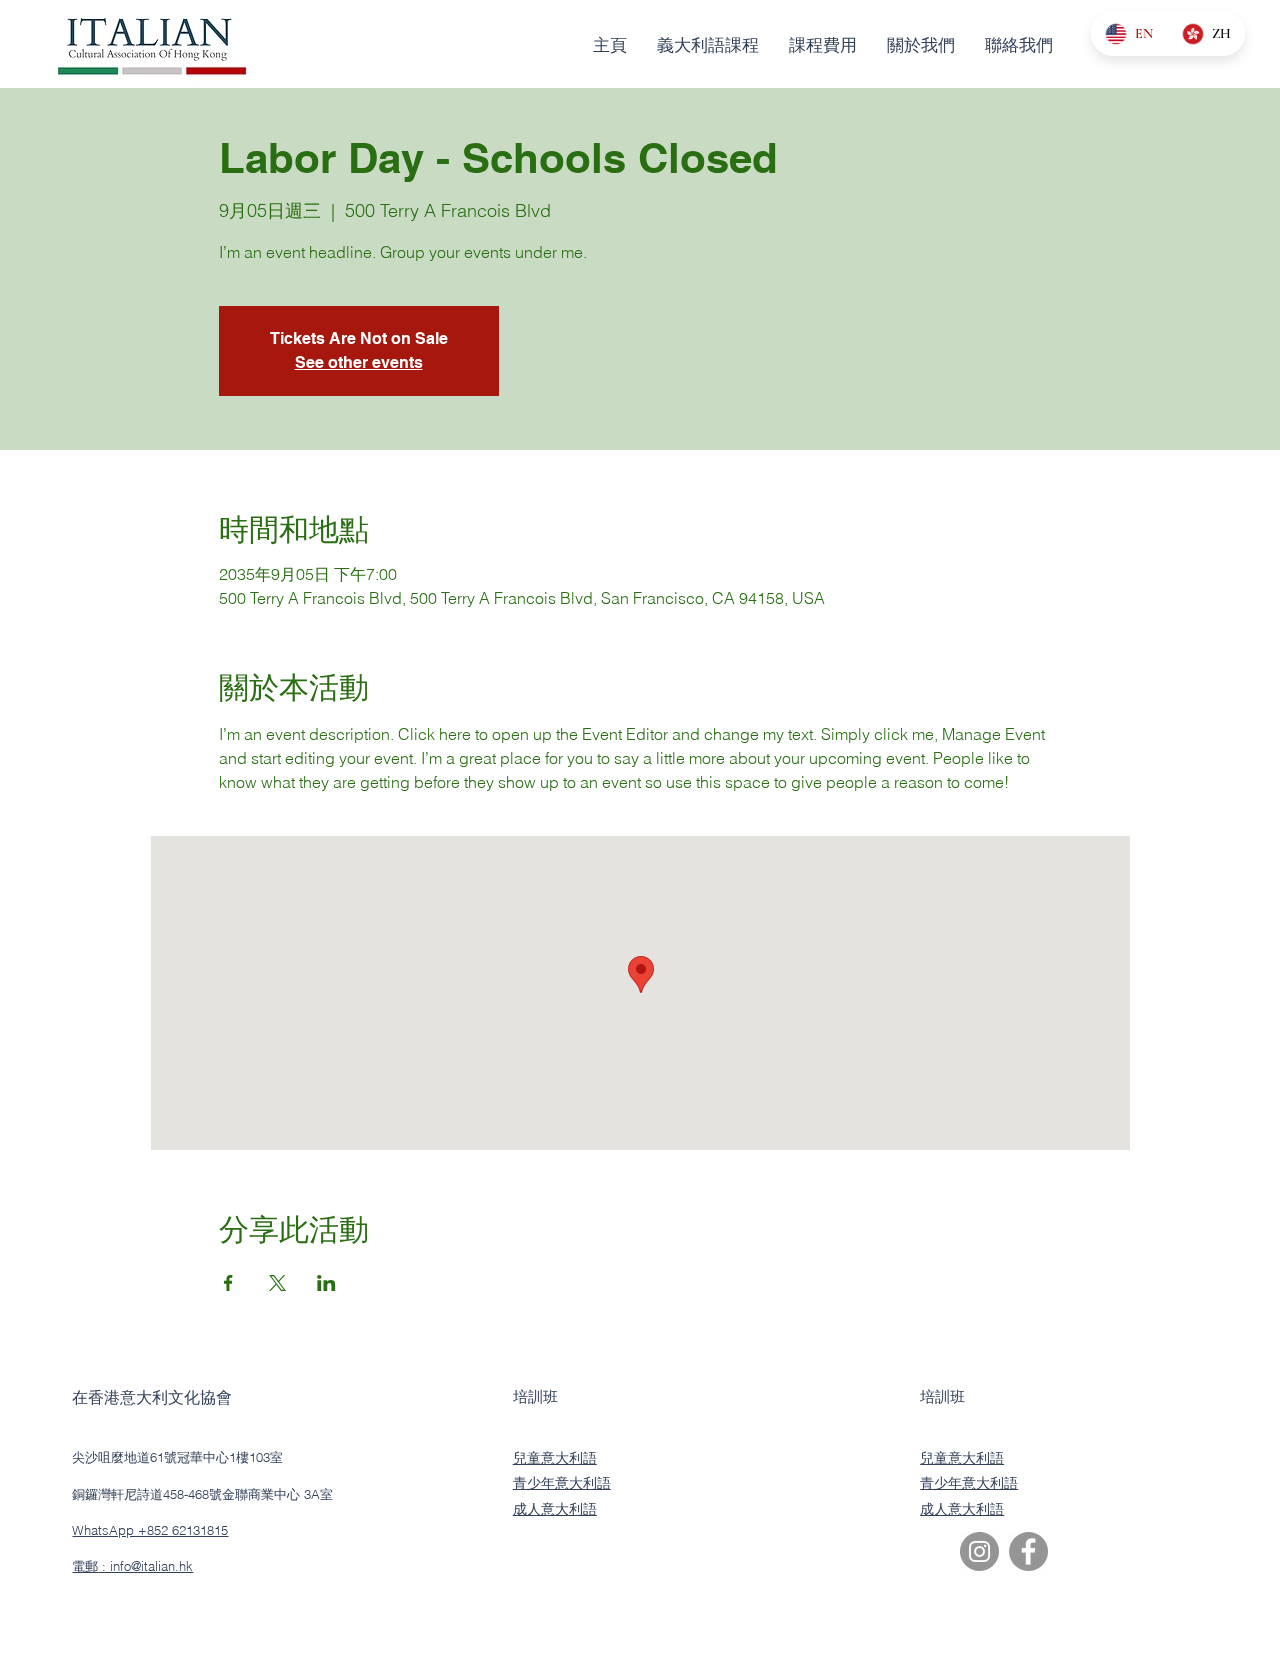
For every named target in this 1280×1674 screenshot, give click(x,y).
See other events (359, 362)
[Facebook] (1028, 1551)
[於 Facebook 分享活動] (228, 1283)
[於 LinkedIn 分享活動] (326, 1283)
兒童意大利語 (555, 1458)
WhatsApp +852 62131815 (150, 1530)
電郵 (85, 1566)
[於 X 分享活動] (277, 1283)
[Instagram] (979, 1551)
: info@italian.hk (145, 1566)
